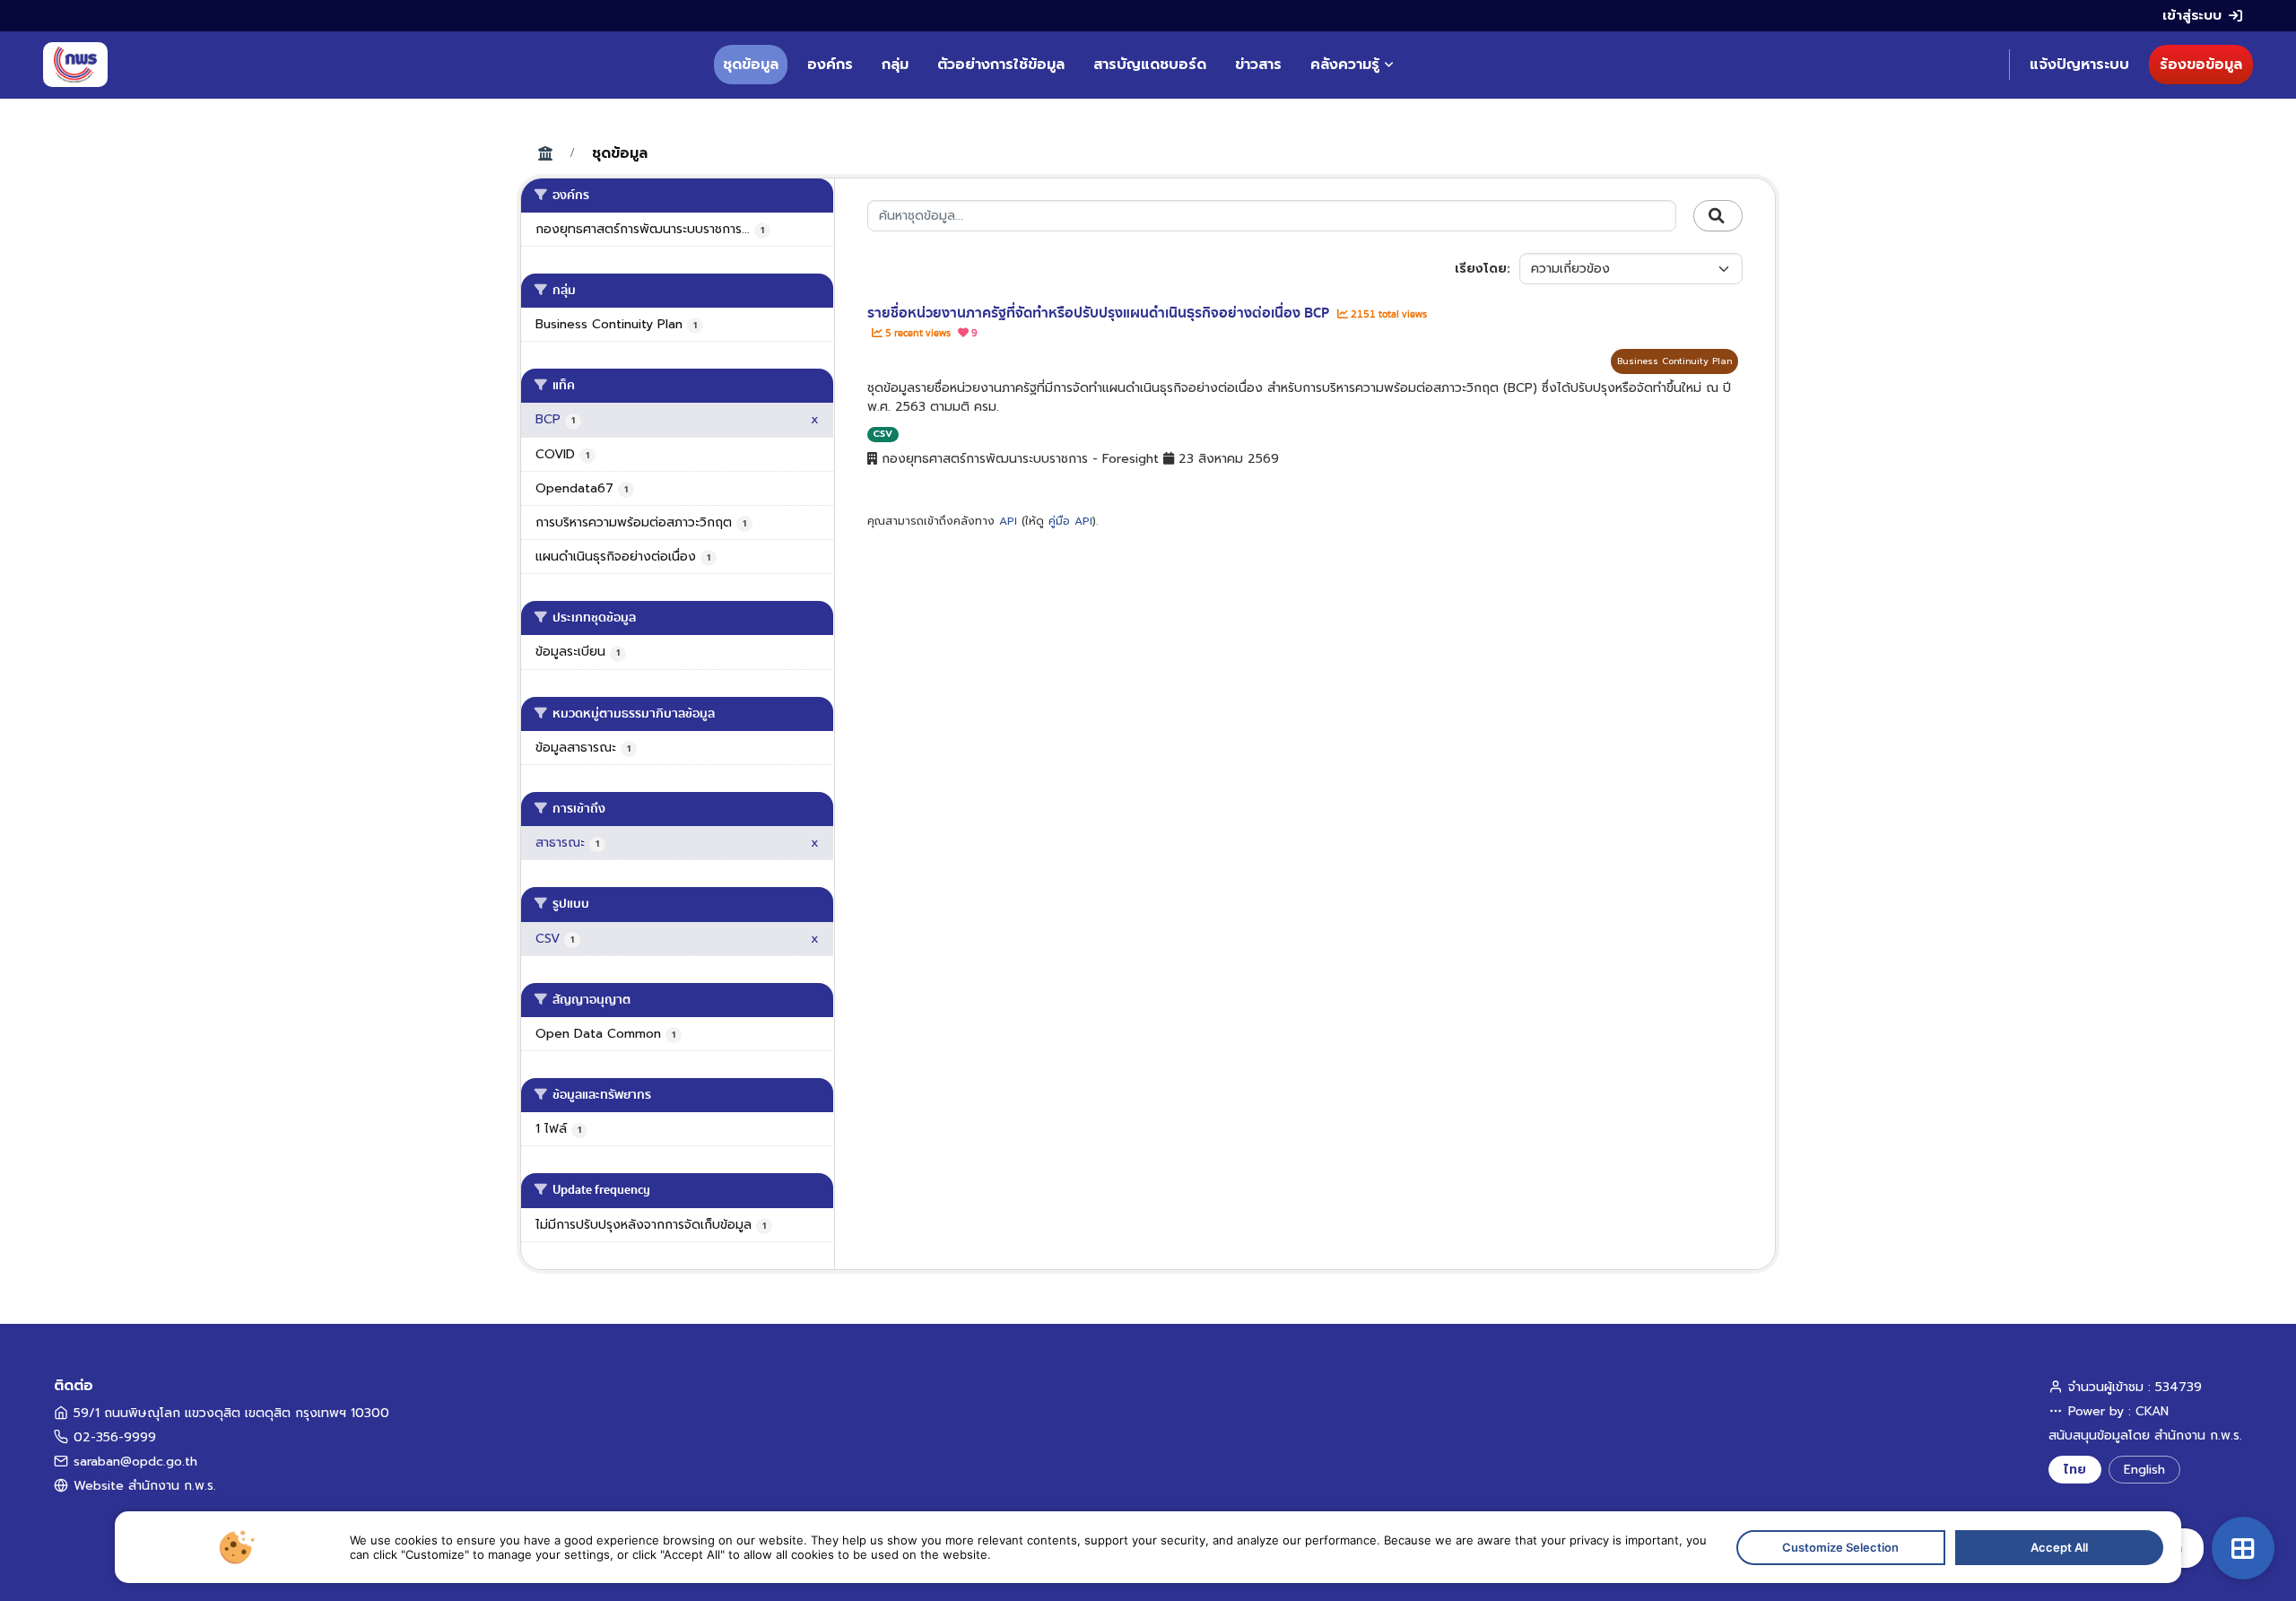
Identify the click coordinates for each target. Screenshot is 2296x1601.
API (1008, 521)
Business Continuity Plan (1674, 361)
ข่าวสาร (1258, 65)
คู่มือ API (1070, 521)
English (2144, 1470)
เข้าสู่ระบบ (2192, 15)
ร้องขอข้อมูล (2201, 65)
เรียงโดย (1481, 269)
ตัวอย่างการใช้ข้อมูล (1001, 65)
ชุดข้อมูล (751, 65)
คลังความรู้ (1345, 65)
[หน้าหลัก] (75, 65)
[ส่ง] (1718, 216)
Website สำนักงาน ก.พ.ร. (145, 1486)
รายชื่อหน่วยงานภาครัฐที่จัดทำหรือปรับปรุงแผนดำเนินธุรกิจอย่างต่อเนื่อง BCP (1100, 313)
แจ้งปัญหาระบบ (2079, 65)
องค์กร (830, 65)
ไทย (2075, 1470)
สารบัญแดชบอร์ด (1150, 65)
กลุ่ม (895, 65)
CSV (883, 434)
